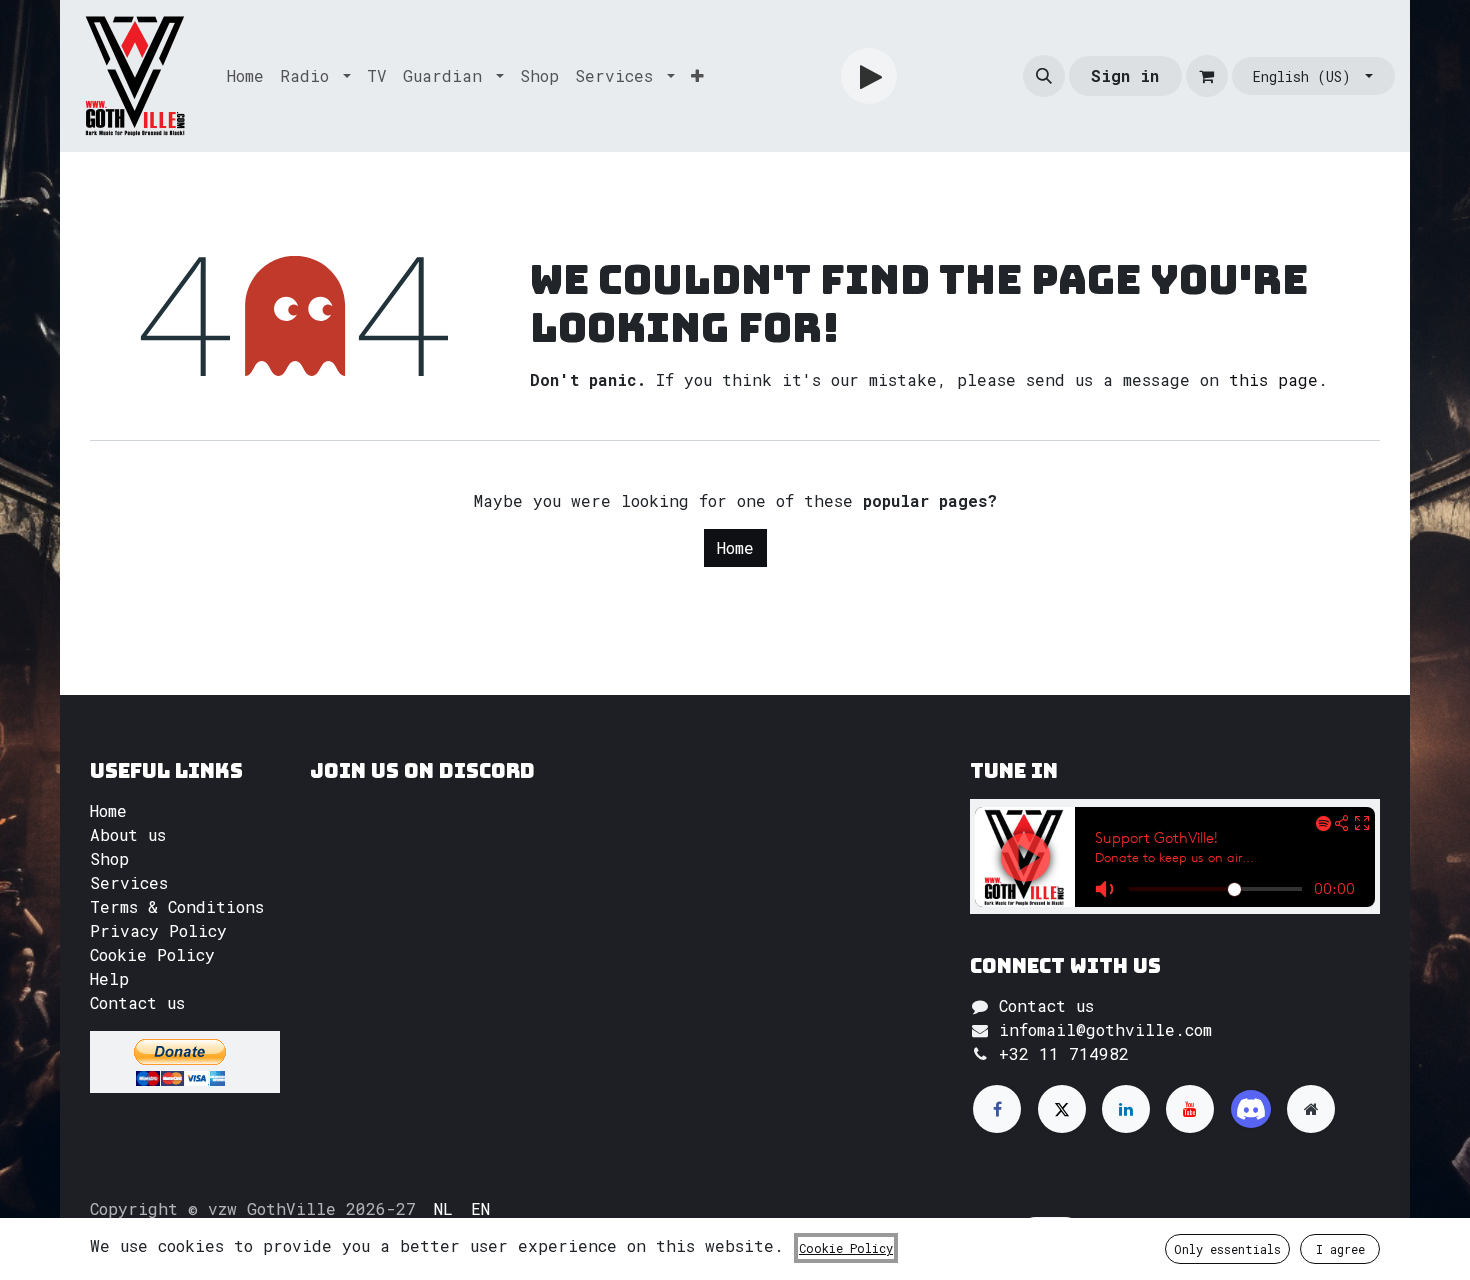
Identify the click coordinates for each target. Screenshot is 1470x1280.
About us (128, 834)
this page (1273, 379)
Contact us (137, 1002)
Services (129, 882)
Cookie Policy (152, 954)
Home (735, 547)
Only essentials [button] (1227, 1249)
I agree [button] (1340, 1249)
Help (109, 978)
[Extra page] (1311, 1109)
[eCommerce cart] (1207, 76)
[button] (1044, 76)
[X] (1062, 1109)
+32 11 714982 (1064, 1053)
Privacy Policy (158, 930)
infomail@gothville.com (1105, 1029)
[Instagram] (1251, 1109)
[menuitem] (245, 76)
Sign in (1125, 75)
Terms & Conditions (177, 906)
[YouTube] (1190, 1109)
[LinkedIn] (1126, 1109)
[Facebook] (997, 1109)
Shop (109, 858)
